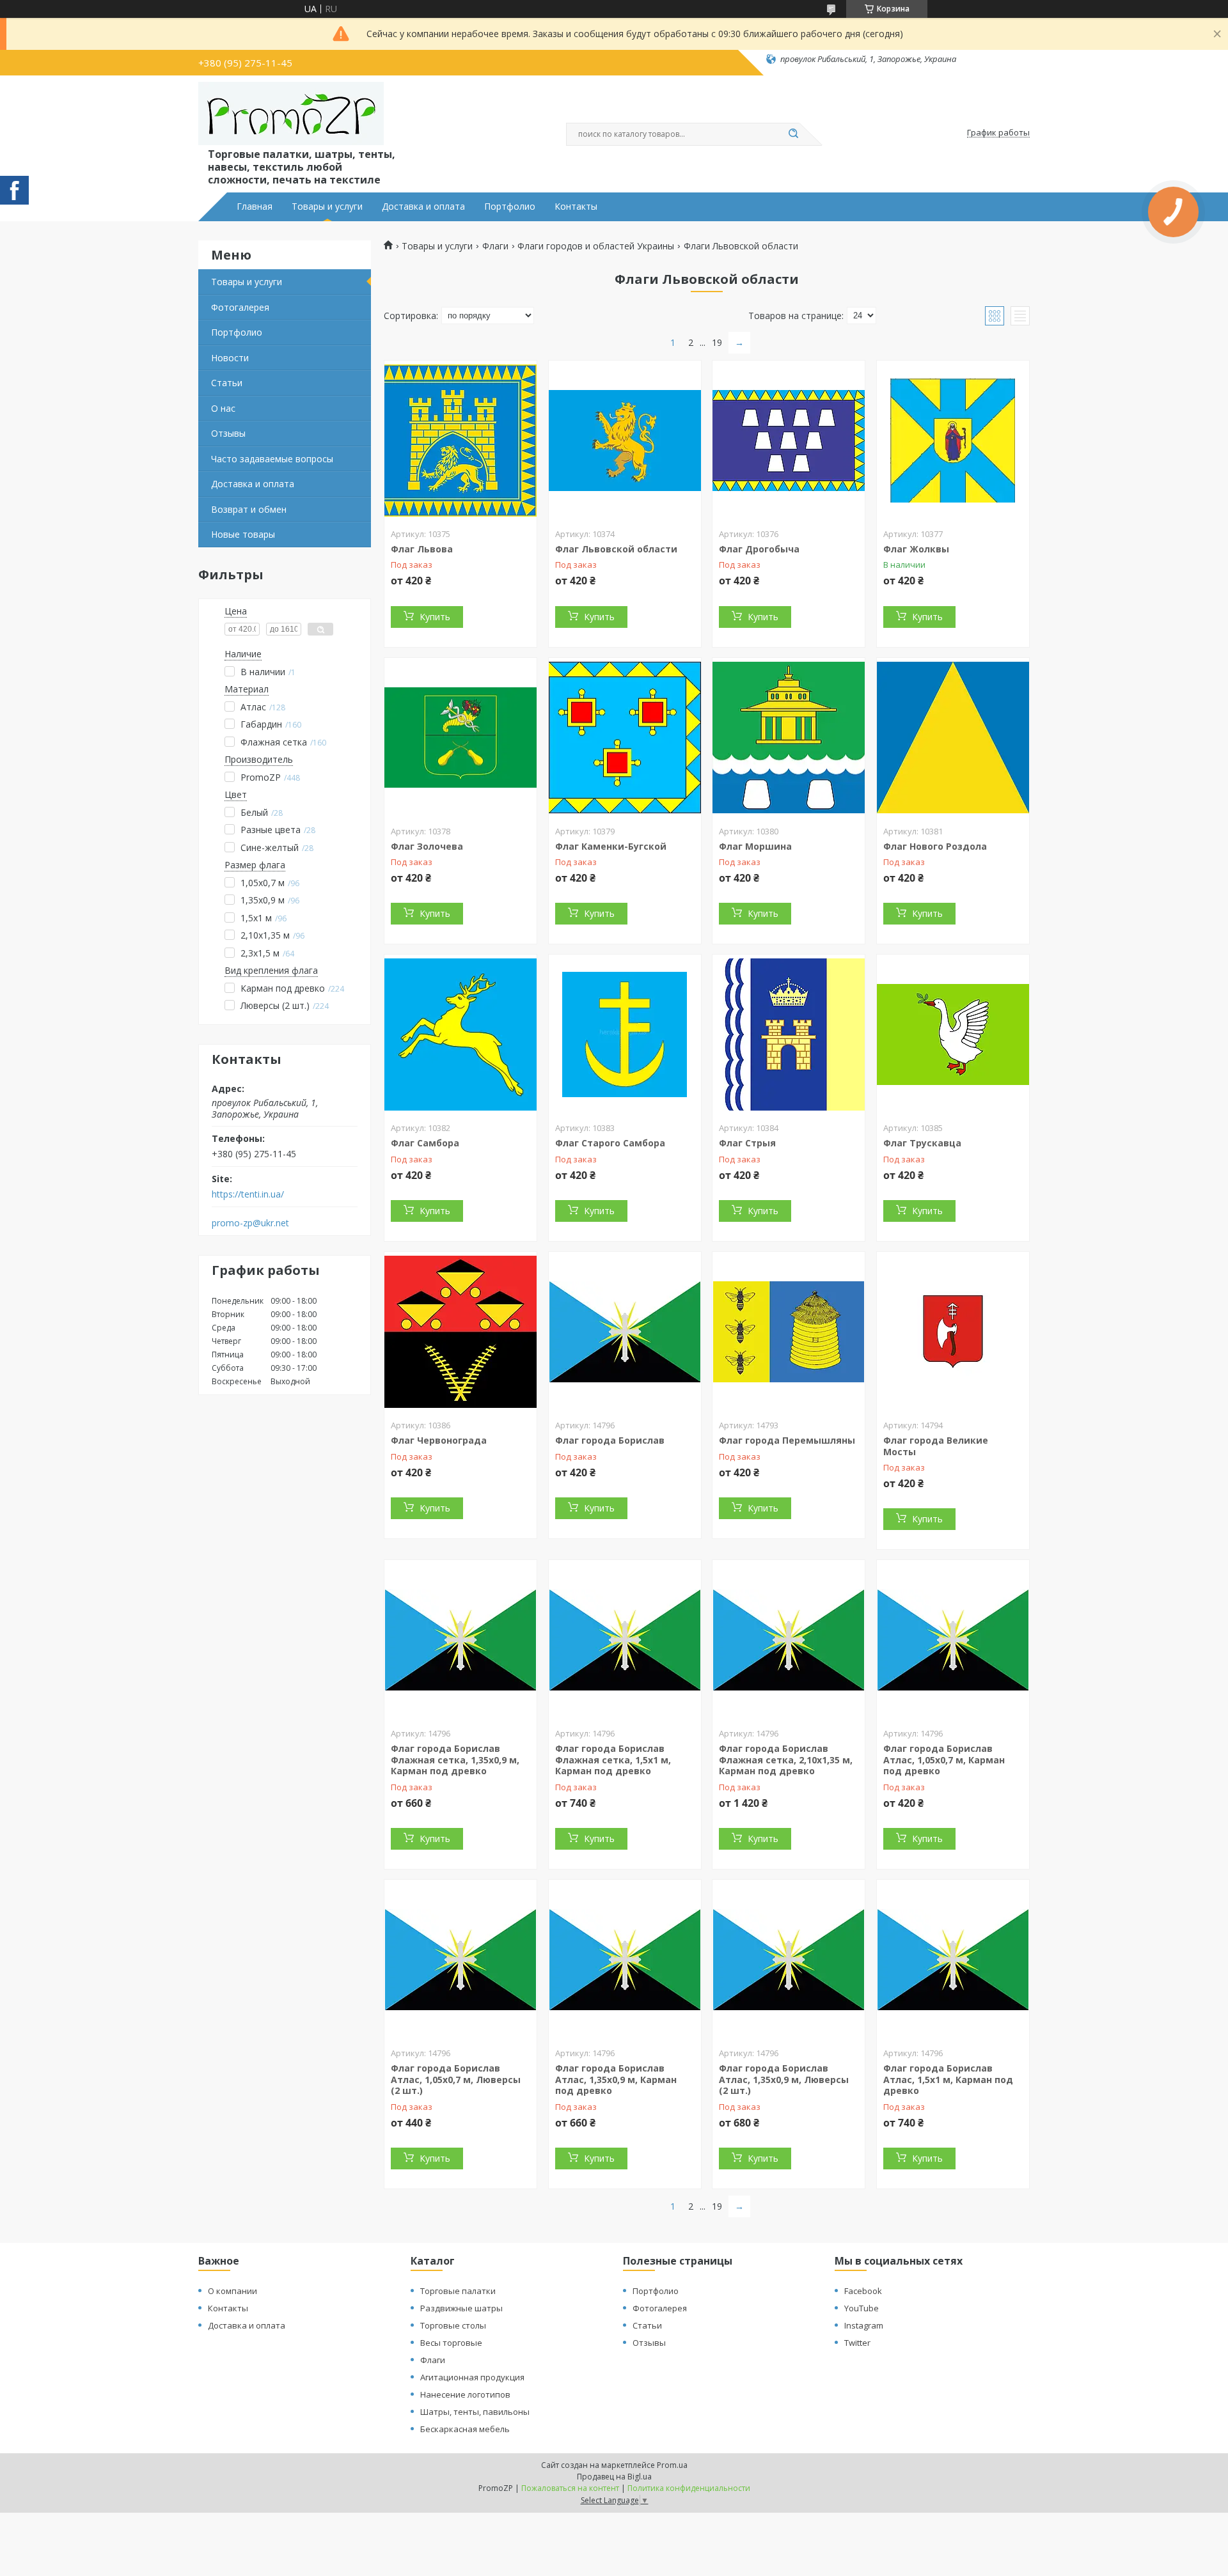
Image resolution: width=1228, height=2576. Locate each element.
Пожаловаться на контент (570, 2488)
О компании (232, 2291)
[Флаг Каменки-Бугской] (625, 738)
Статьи (227, 383)
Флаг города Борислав (610, 1440)
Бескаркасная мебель (465, 2429)
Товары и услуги (327, 207)
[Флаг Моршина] (789, 738)
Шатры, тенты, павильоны (475, 2412)
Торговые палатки (458, 2291)
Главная (255, 207)
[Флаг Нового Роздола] (953, 738)
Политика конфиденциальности (689, 2488)
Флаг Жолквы (916, 549)
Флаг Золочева (427, 846)
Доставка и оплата (423, 207)
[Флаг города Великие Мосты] (953, 1332)
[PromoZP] (291, 114)
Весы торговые (451, 2343)
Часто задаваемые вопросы (272, 459)
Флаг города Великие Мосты (936, 1446)
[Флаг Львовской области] (625, 441)
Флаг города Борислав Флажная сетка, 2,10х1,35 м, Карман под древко (786, 1760)
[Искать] (793, 134)
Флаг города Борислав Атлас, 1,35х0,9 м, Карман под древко (616, 2079)
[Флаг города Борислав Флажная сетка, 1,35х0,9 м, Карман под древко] (460, 1640)
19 (717, 342)
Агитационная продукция (472, 2377)
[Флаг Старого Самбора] (625, 1034)
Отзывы (228, 433)
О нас (223, 408)
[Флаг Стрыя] (789, 1034)
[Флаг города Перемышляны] (789, 1332)
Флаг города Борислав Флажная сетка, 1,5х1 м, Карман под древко (613, 1760)
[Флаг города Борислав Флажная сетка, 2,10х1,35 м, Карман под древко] (789, 1640)
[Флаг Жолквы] (953, 441)
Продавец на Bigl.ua (614, 2477)
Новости (230, 358)
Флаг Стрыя (747, 1143)
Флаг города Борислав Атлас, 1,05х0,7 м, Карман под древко (944, 1760)
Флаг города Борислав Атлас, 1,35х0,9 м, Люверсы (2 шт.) (784, 2079)
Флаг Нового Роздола (935, 846)
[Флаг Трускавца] (953, 1034)
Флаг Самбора (425, 1143)
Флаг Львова (422, 549)
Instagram (864, 2325)
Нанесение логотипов (465, 2394)
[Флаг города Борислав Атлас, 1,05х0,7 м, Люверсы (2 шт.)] (460, 1960)
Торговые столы (453, 2325)
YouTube (862, 2308)
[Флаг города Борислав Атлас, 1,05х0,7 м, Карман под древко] (953, 1640)
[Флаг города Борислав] (625, 1332)
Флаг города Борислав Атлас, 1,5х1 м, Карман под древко (948, 2079)
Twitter (857, 2343)
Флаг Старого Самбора (610, 1143)
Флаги (495, 246)
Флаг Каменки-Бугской (611, 846)
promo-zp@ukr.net (250, 1223)
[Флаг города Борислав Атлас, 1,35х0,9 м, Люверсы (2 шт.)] (789, 1960)
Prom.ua (672, 2465)
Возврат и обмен (249, 509)
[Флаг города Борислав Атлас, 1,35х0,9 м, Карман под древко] (625, 1960)
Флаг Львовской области (616, 549)
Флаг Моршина (755, 846)
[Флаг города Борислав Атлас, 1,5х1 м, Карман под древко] (953, 1960)
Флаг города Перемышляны (787, 1440)
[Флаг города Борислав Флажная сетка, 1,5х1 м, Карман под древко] (625, 1640)
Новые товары (243, 534)
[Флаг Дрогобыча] (789, 441)
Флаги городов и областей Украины (596, 246)
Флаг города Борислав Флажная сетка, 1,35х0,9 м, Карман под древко (455, 1760)
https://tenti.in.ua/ (248, 1194)
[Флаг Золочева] (460, 738)
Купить (435, 617)
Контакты (576, 207)
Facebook (863, 2291)
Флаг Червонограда (439, 1440)
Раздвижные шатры (461, 2308)
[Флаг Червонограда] (460, 1332)
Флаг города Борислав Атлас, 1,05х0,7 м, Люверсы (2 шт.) (456, 2079)
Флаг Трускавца (922, 1143)
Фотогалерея (240, 307)
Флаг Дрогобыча (759, 549)
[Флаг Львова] (460, 441)
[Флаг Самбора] (460, 1034)
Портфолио (510, 207)
